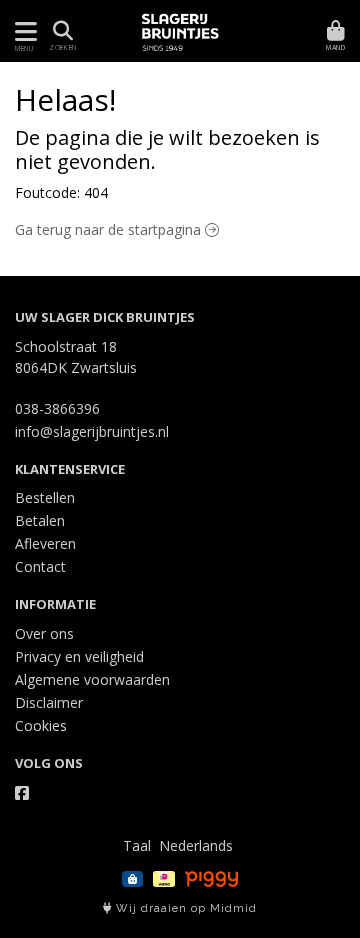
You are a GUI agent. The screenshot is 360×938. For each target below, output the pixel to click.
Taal (137, 845)
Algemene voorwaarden (92, 679)
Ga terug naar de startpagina (110, 229)
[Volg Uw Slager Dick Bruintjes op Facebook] (22, 793)
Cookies (41, 725)
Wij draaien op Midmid (184, 908)
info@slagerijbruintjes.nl (92, 431)
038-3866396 (57, 408)
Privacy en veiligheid (79, 656)
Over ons (44, 633)
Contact (40, 566)
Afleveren (45, 543)
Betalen (40, 520)
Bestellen (45, 497)
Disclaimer (49, 702)
